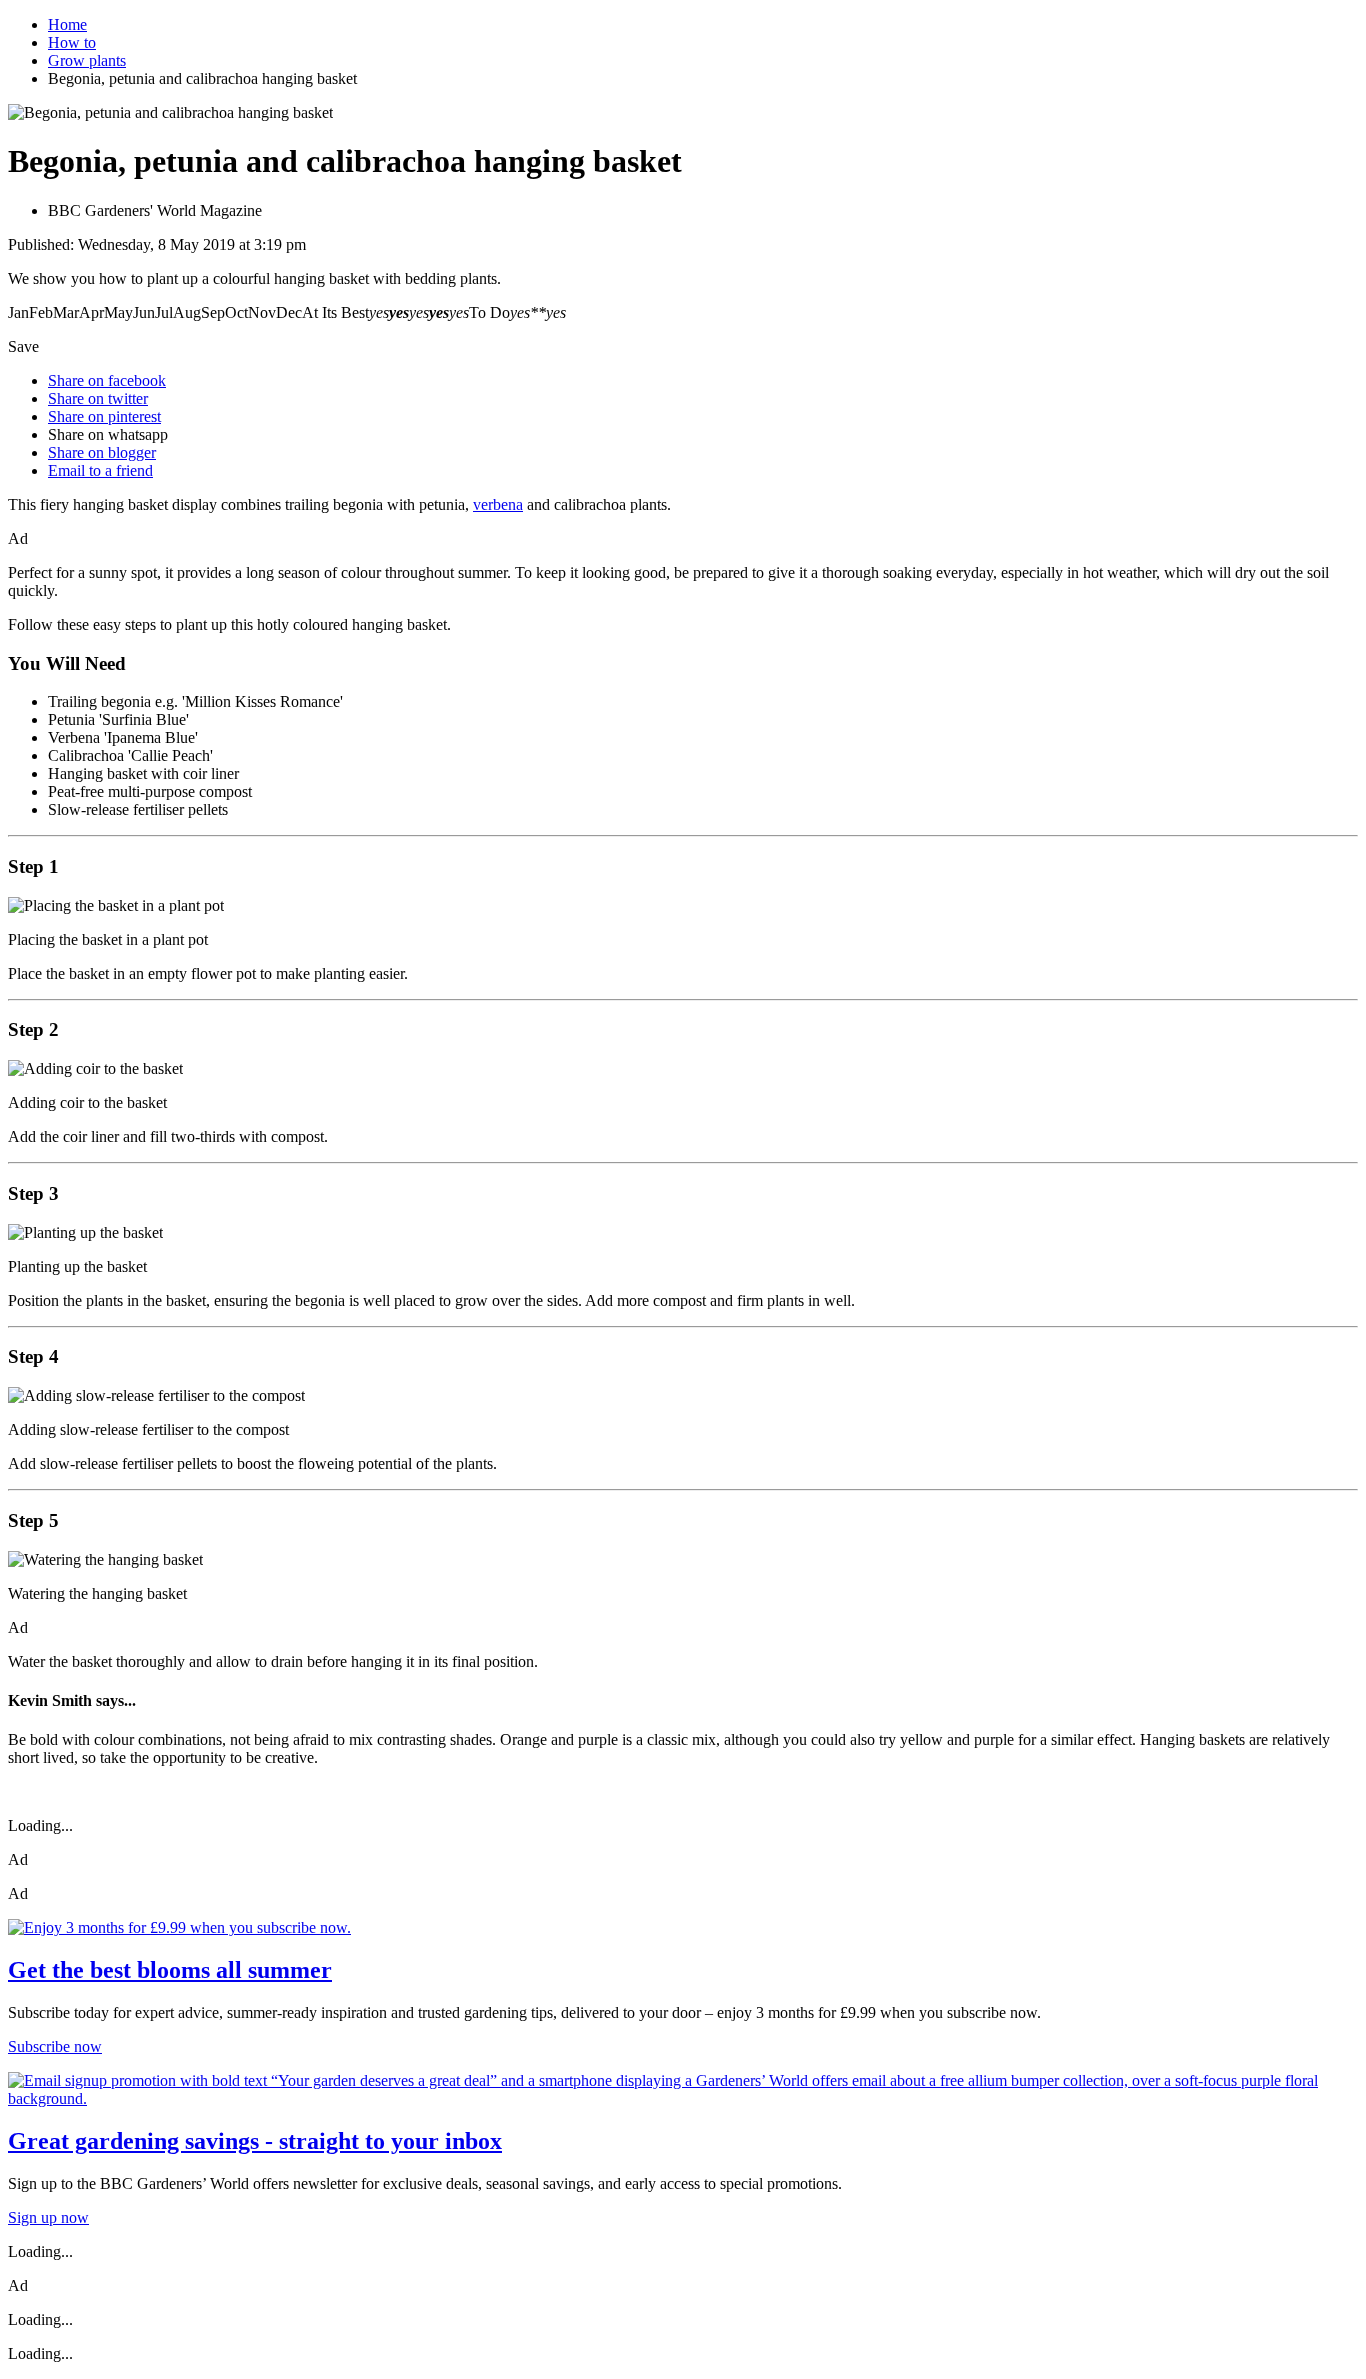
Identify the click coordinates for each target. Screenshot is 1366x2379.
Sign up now (48, 2217)
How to (72, 42)
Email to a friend (100, 470)
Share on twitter (98, 398)
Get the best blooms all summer (170, 1970)
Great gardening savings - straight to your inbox (255, 2141)
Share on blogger (102, 452)
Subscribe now (55, 2046)
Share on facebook (107, 380)
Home (67, 24)
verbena (498, 504)
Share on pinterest (104, 416)
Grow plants (87, 60)
